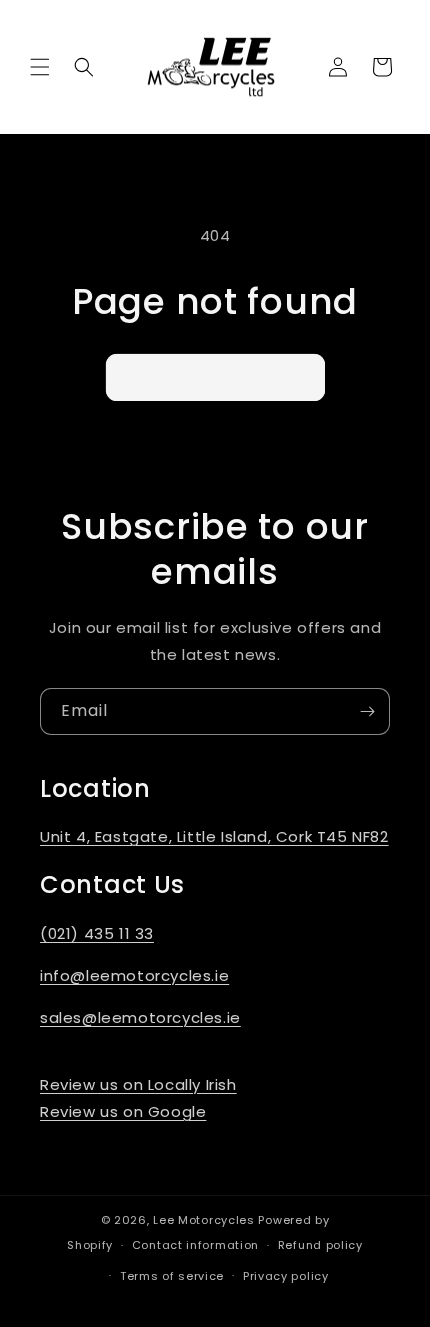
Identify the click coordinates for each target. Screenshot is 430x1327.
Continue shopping (215, 376)
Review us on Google (123, 1111)
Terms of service (172, 1276)
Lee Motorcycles (204, 1220)
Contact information (195, 1245)
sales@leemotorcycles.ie (140, 1017)
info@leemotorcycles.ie (134, 975)
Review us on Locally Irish (138, 1084)
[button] (40, 67)
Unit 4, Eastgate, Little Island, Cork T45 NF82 (214, 836)
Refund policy (320, 1245)
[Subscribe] (367, 711)
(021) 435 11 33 (97, 933)
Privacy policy (286, 1276)
